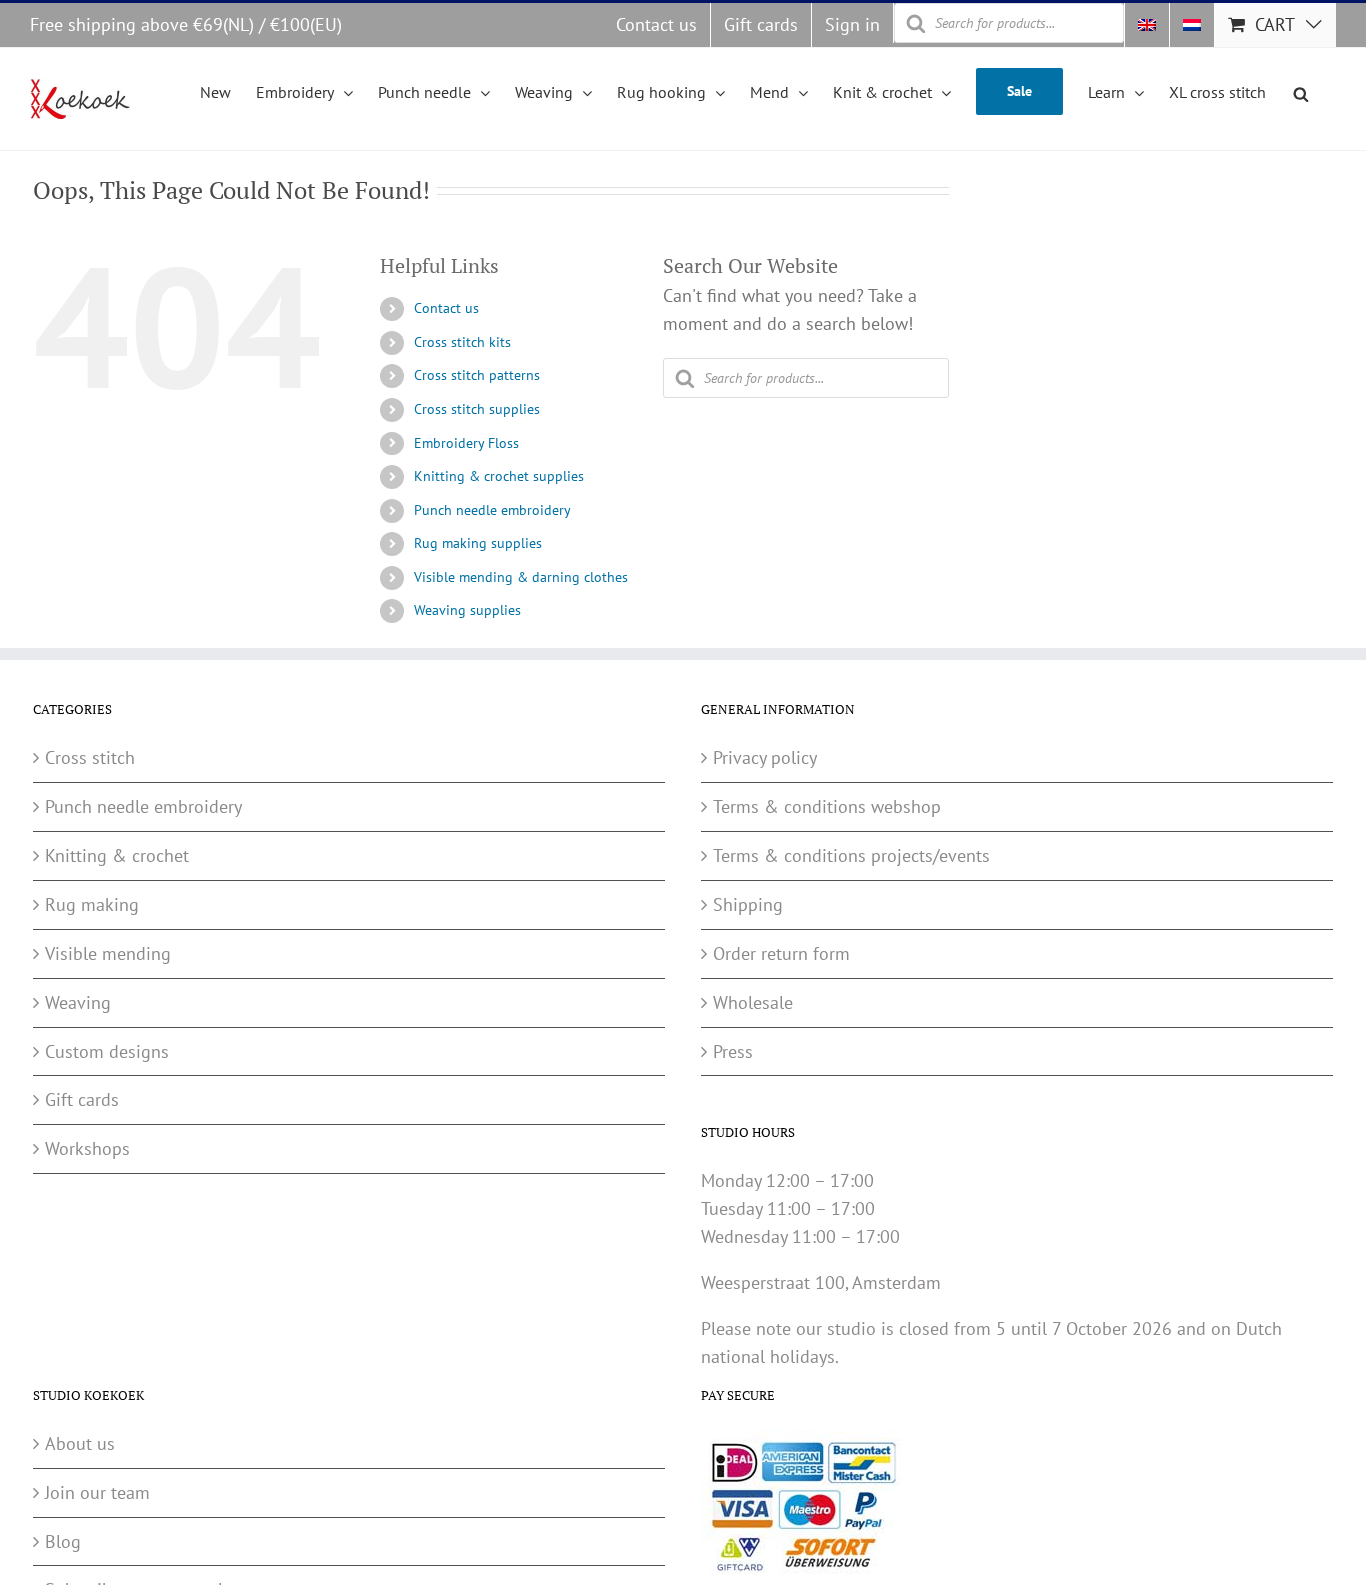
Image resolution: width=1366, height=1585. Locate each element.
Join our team (97, 1492)
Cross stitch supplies (477, 409)
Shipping (748, 904)
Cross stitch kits (462, 342)
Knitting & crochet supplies (499, 476)
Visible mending (108, 953)
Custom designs (107, 1051)
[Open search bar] (1301, 91)
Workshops (87, 1148)
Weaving (78, 1002)
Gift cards (82, 1099)
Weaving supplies (467, 610)
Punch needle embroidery (492, 510)
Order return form (781, 953)
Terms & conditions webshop (827, 806)
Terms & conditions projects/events (851, 855)
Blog (63, 1541)
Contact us (446, 308)
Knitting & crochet (117, 855)
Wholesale (753, 1002)
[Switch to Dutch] (1192, 25)
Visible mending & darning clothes (521, 577)
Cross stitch (90, 757)
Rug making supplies (478, 543)
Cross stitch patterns (477, 375)
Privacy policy (765, 757)
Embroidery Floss (466, 443)
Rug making (92, 904)
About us (80, 1443)
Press (733, 1051)
